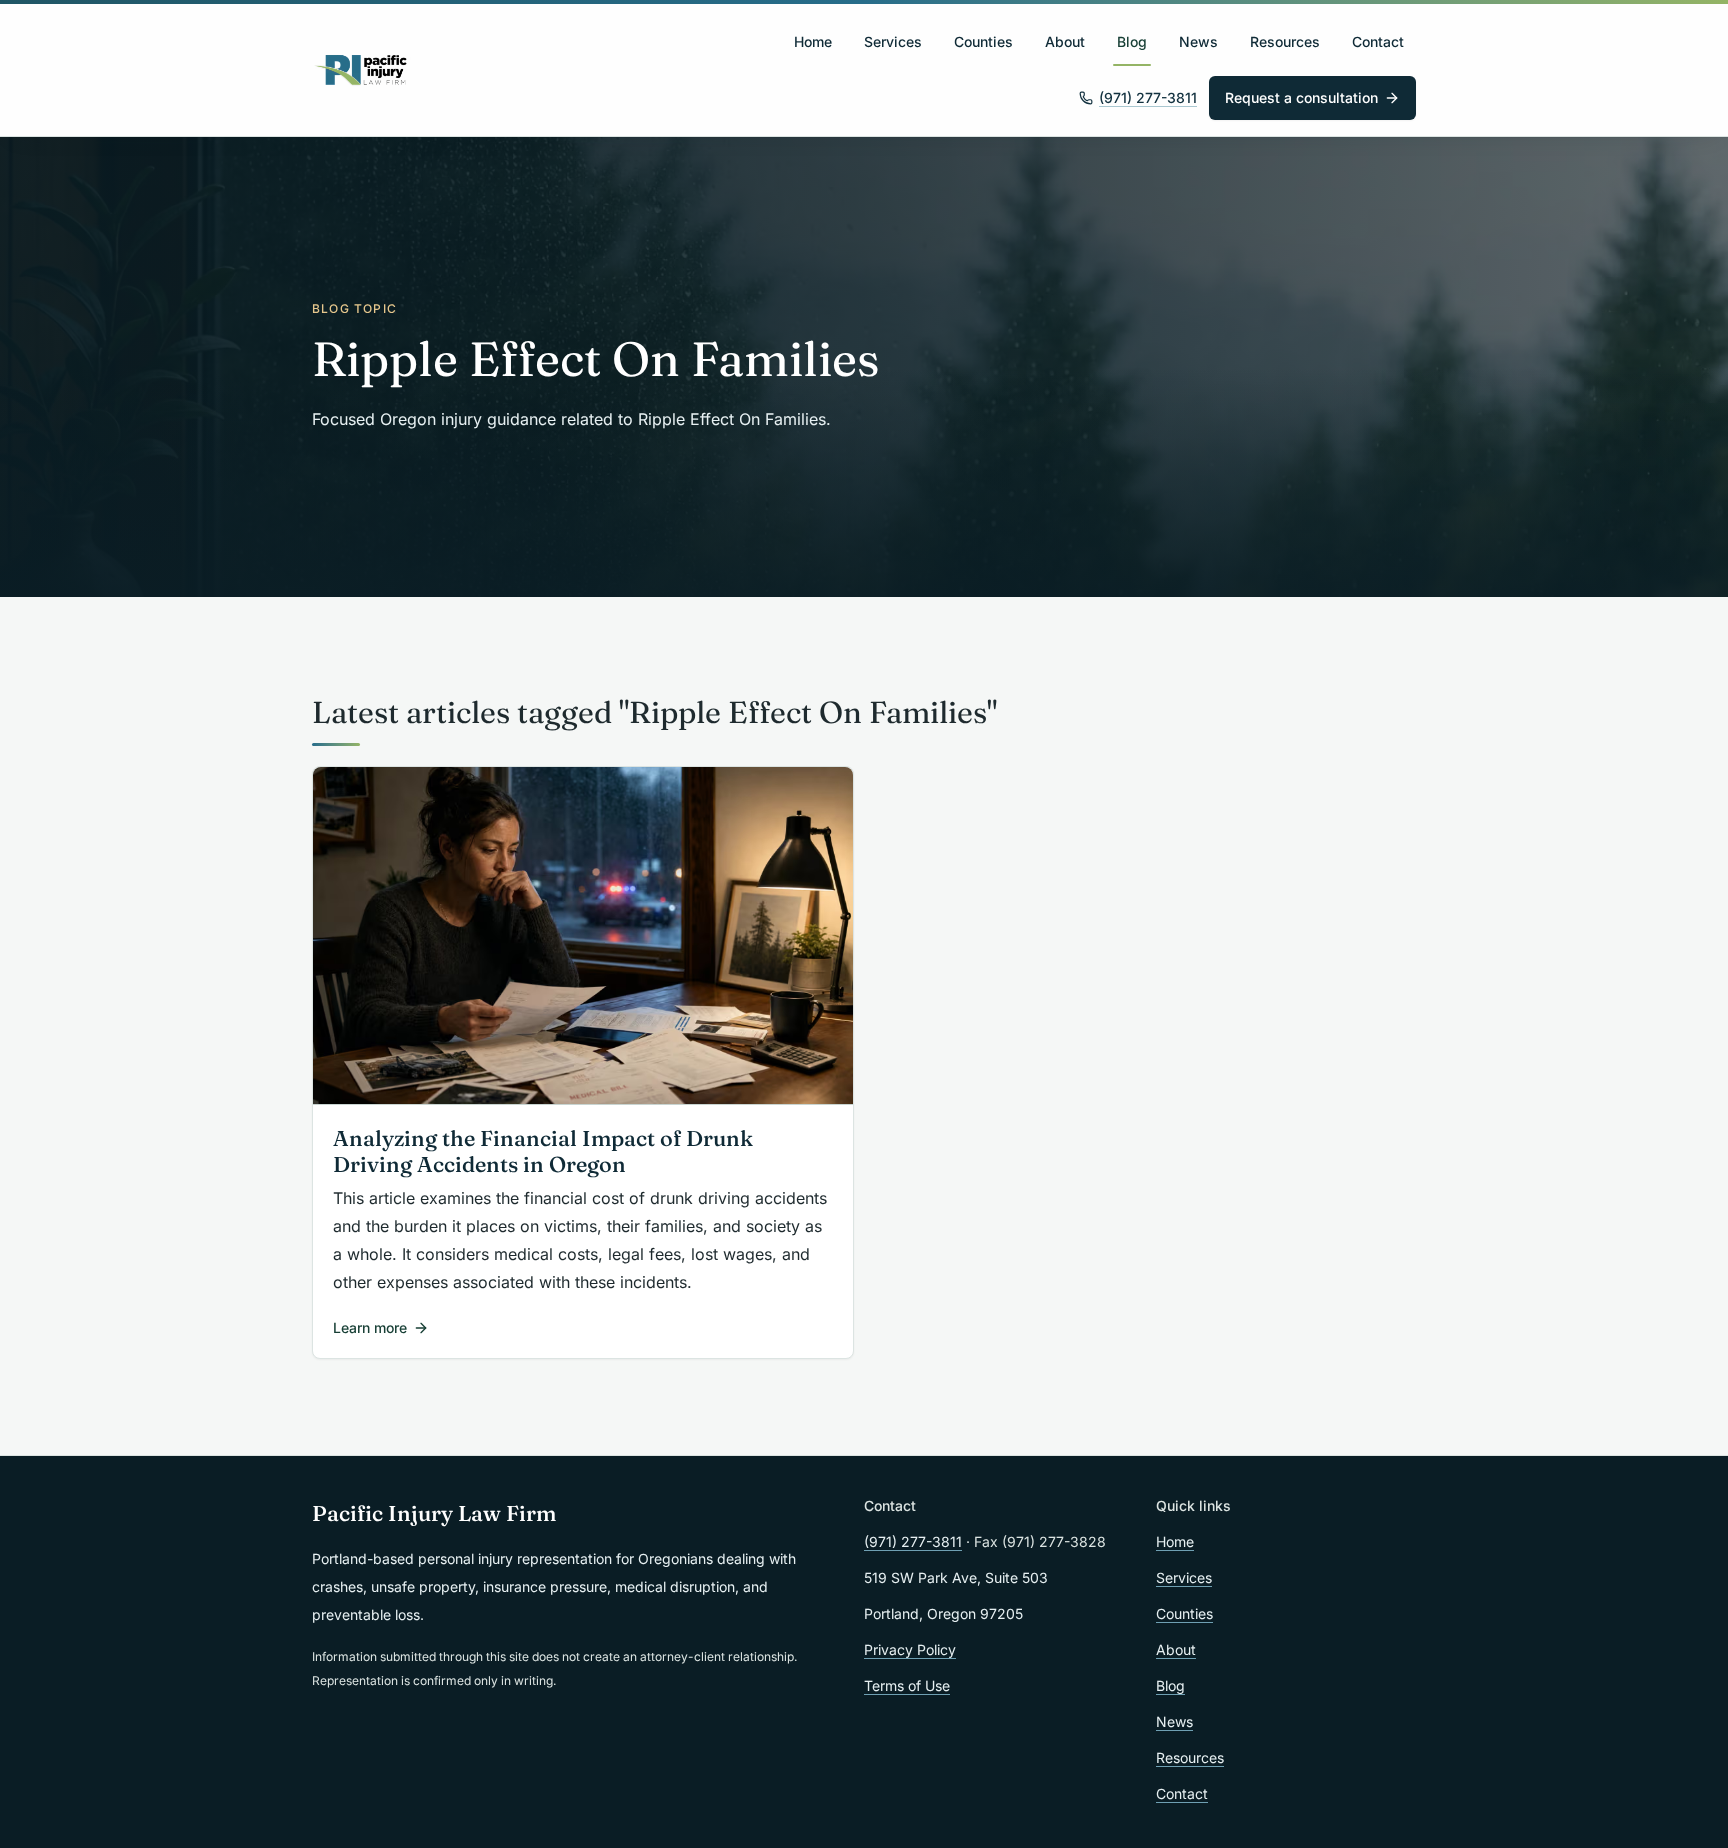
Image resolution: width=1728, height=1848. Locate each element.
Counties (983, 41)
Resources (1285, 41)
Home (813, 41)
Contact (1378, 41)
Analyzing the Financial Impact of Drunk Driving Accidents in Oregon (543, 1152)
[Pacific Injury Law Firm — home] (361, 70)
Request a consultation (1301, 97)
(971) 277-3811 (1148, 97)
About (1065, 41)
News (1198, 41)
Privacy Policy (910, 1649)
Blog (1132, 41)
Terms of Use (907, 1685)
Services (893, 41)
